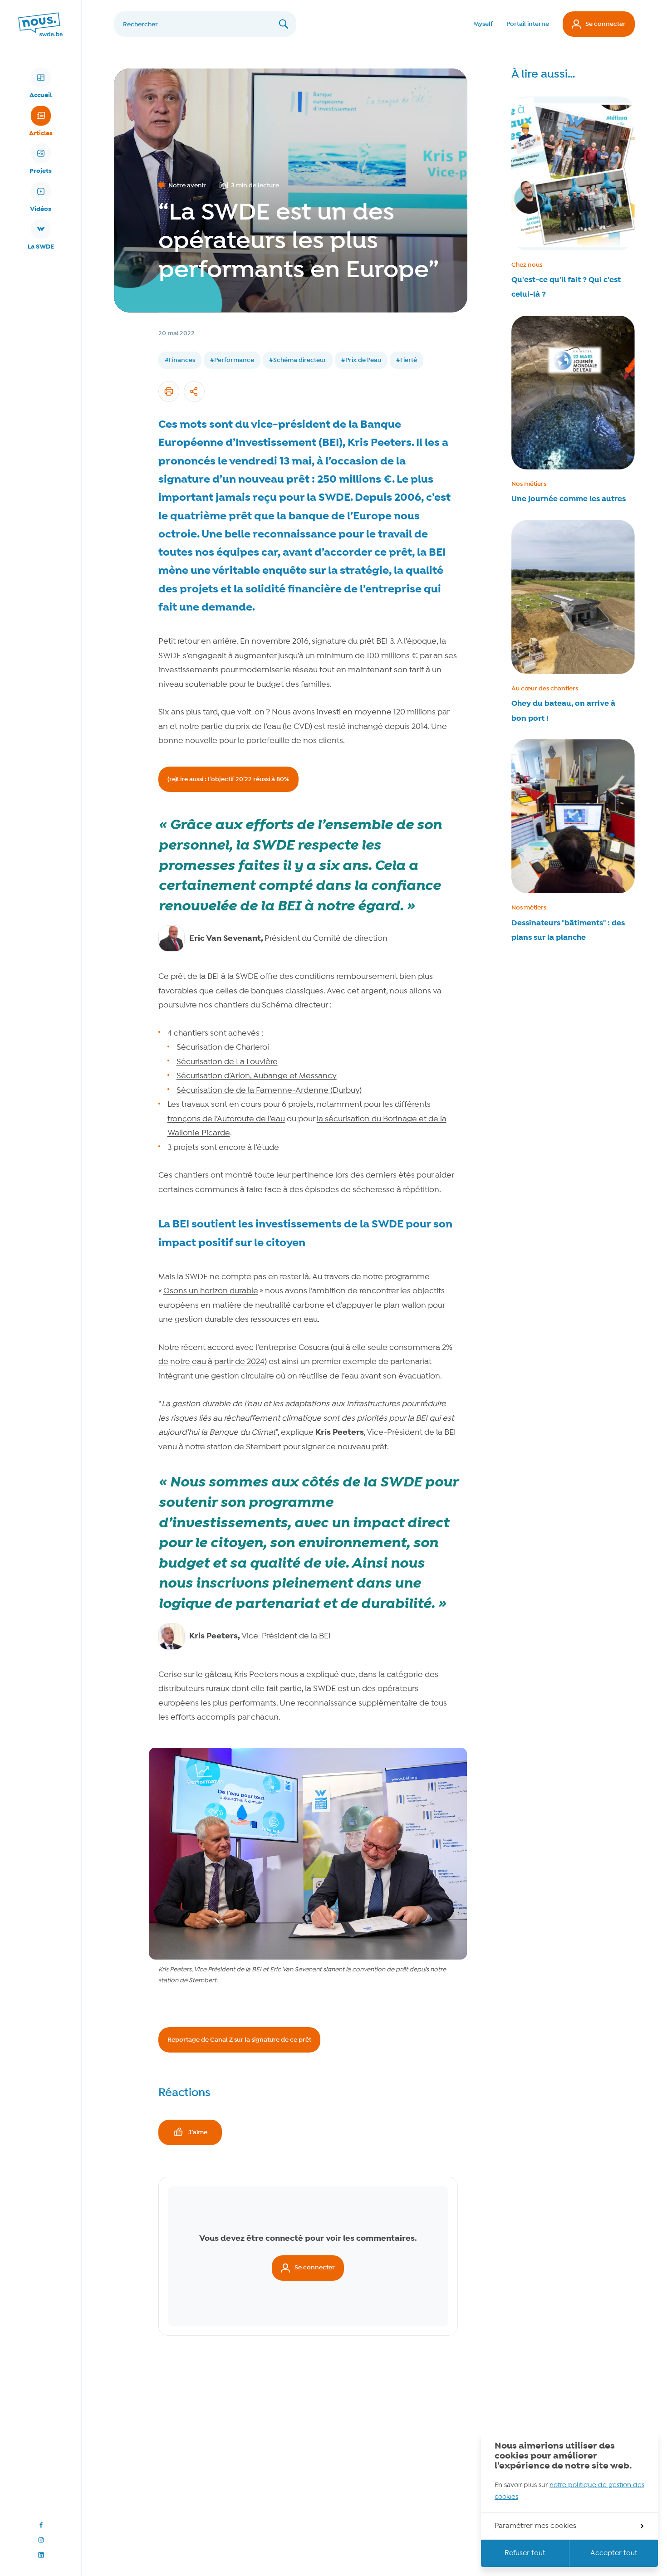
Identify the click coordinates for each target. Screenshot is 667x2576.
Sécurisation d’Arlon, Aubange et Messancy (257, 1076)
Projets (41, 171)
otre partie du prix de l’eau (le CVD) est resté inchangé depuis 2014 (306, 727)
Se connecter (606, 24)
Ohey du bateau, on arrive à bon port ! (563, 711)
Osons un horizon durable (211, 1291)
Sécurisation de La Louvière (227, 1062)
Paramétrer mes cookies (535, 2526)
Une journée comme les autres (569, 499)
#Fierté (407, 360)
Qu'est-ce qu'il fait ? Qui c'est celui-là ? (566, 287)
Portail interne (528, 24)
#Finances (180, 360)
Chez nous (527, 265)
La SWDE (41, 247)
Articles (41, 133)
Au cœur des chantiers (545, 689)
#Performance (232, 360)
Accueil (41, 95)
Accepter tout (614, 2553)
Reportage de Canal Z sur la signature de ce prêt (239, 2040)
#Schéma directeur (298, 360)
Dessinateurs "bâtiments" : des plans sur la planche (568, 930)
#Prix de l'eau (361, 360)
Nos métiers (529, 484)
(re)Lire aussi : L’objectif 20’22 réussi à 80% (228, 779)
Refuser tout (525, 2553)
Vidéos (41, 209)
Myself (483, 24)
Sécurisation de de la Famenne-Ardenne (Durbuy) (269, 1091)
